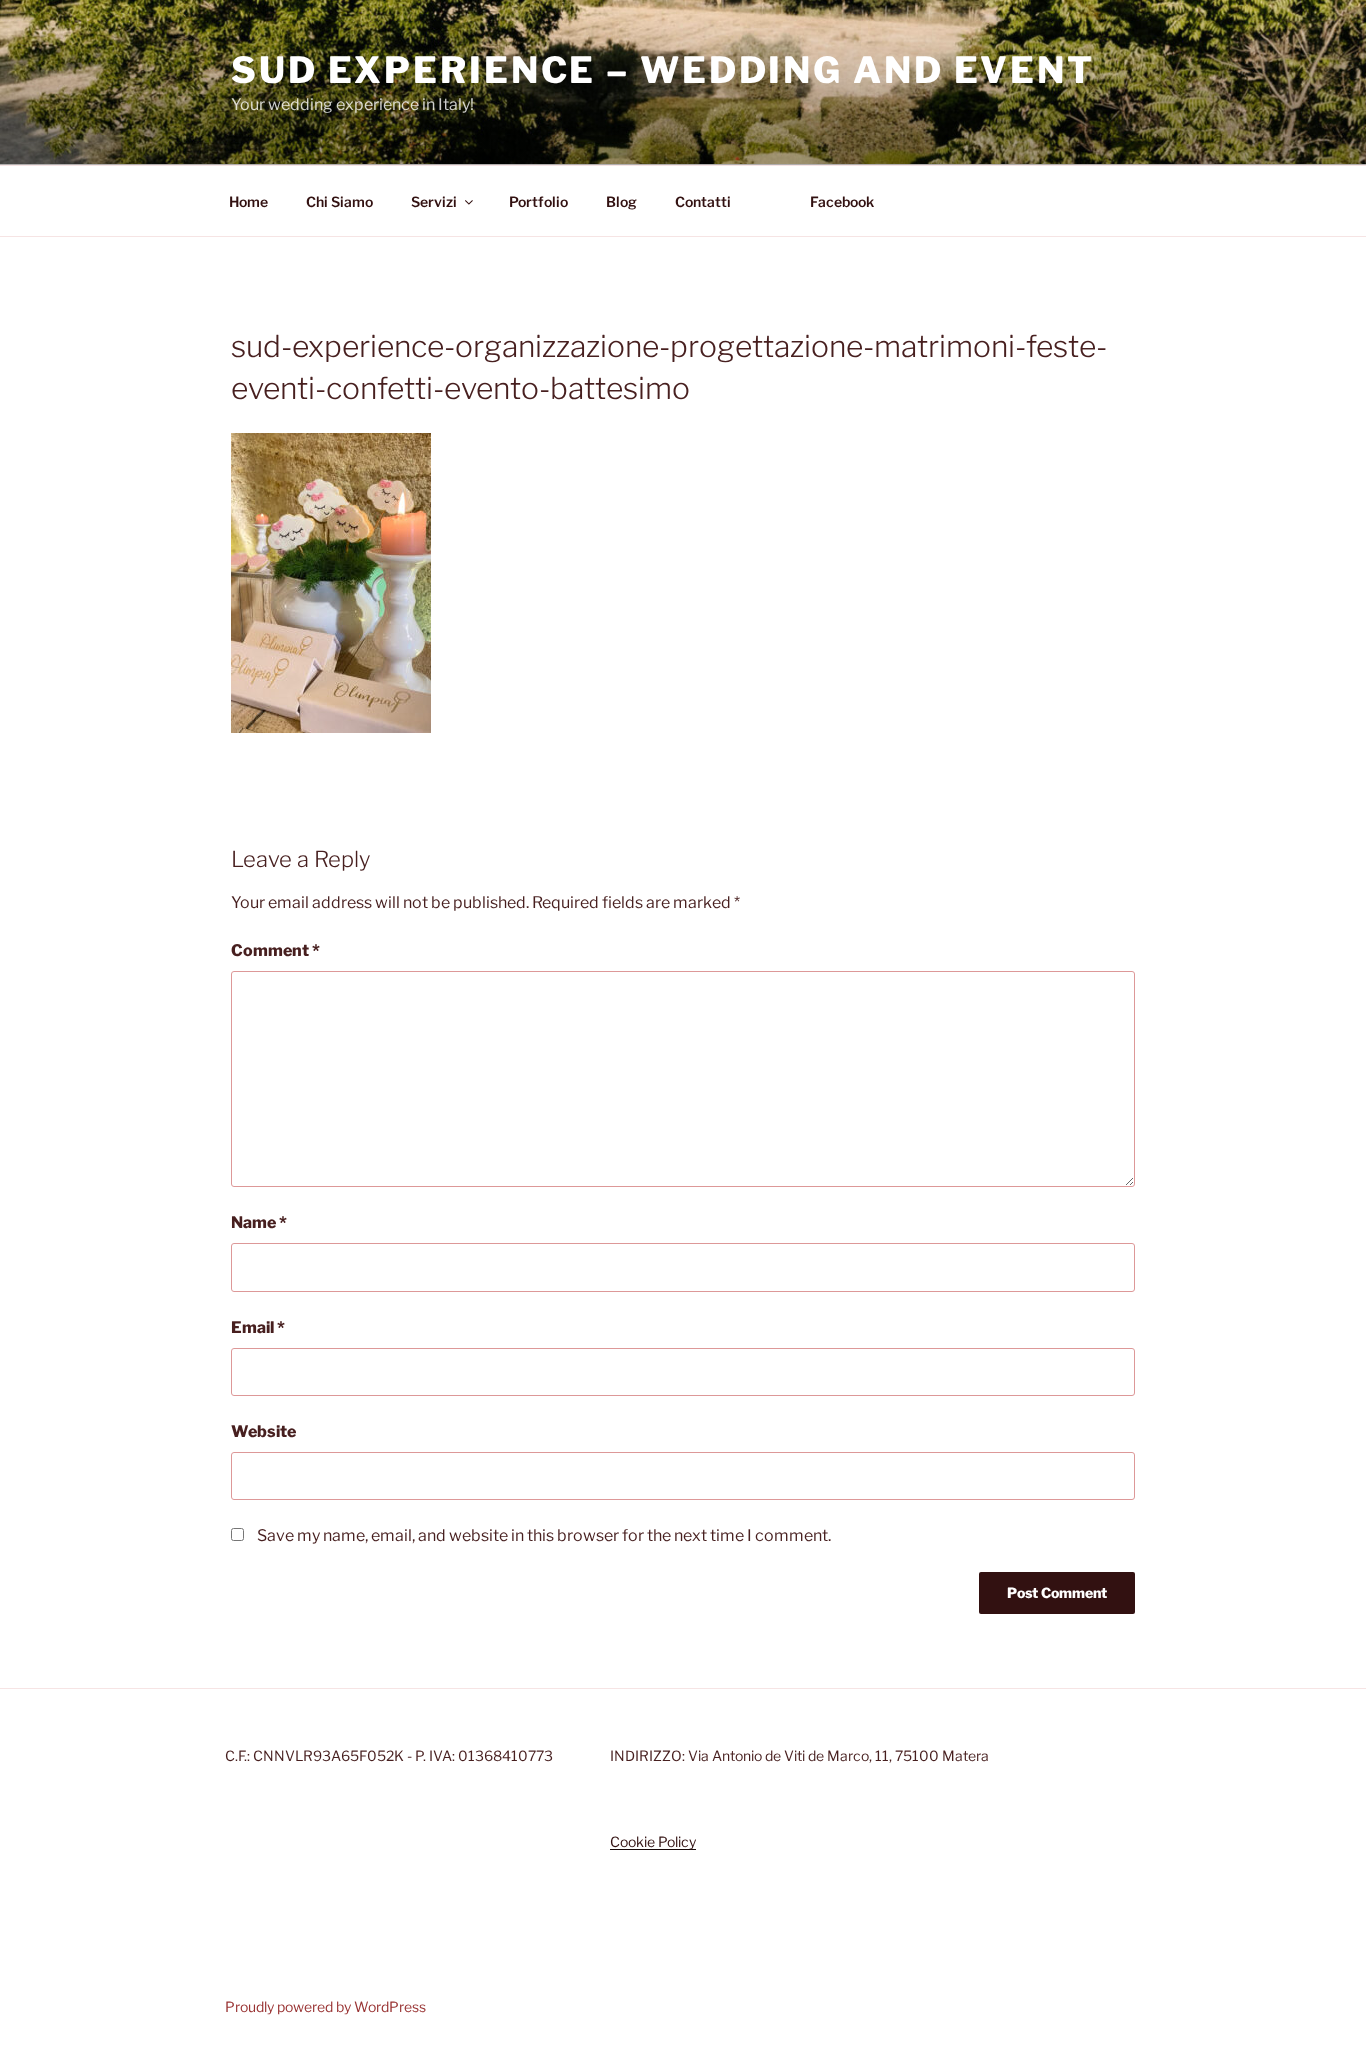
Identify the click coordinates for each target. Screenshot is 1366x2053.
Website (263, 1431)
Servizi (434, 201)
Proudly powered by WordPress (325, 2006)
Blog (621, 201)
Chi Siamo (339, 201)
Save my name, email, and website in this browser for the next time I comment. (544, 1535)
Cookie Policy (653, 1841)
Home (248, 201)
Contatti (703, 201)
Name (259, 1222)
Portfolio (538, 201)
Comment (275, 950)
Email (258, 1327)
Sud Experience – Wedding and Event (663, 70)
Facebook (842, 201)
